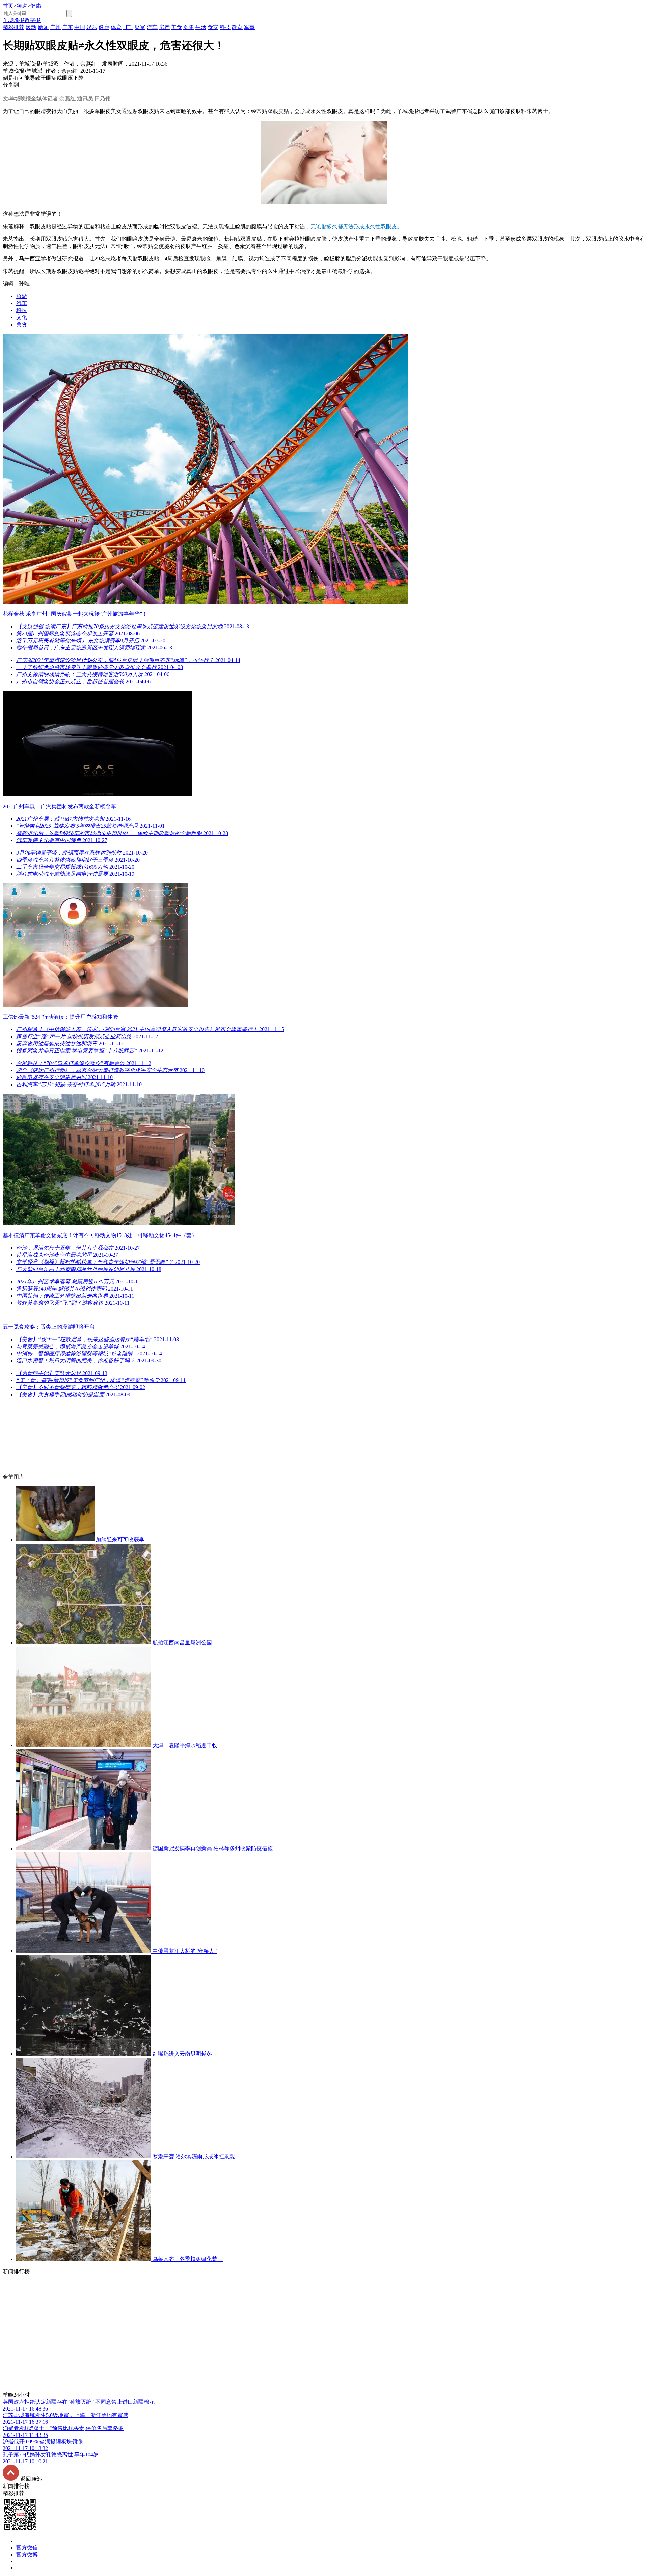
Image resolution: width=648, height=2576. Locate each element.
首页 (8, 6)
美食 (22, 324)
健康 (36, 6)
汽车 (22, 303)
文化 (22, 317)
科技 (22, 310)
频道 (22, 6)
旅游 (22, 296)
